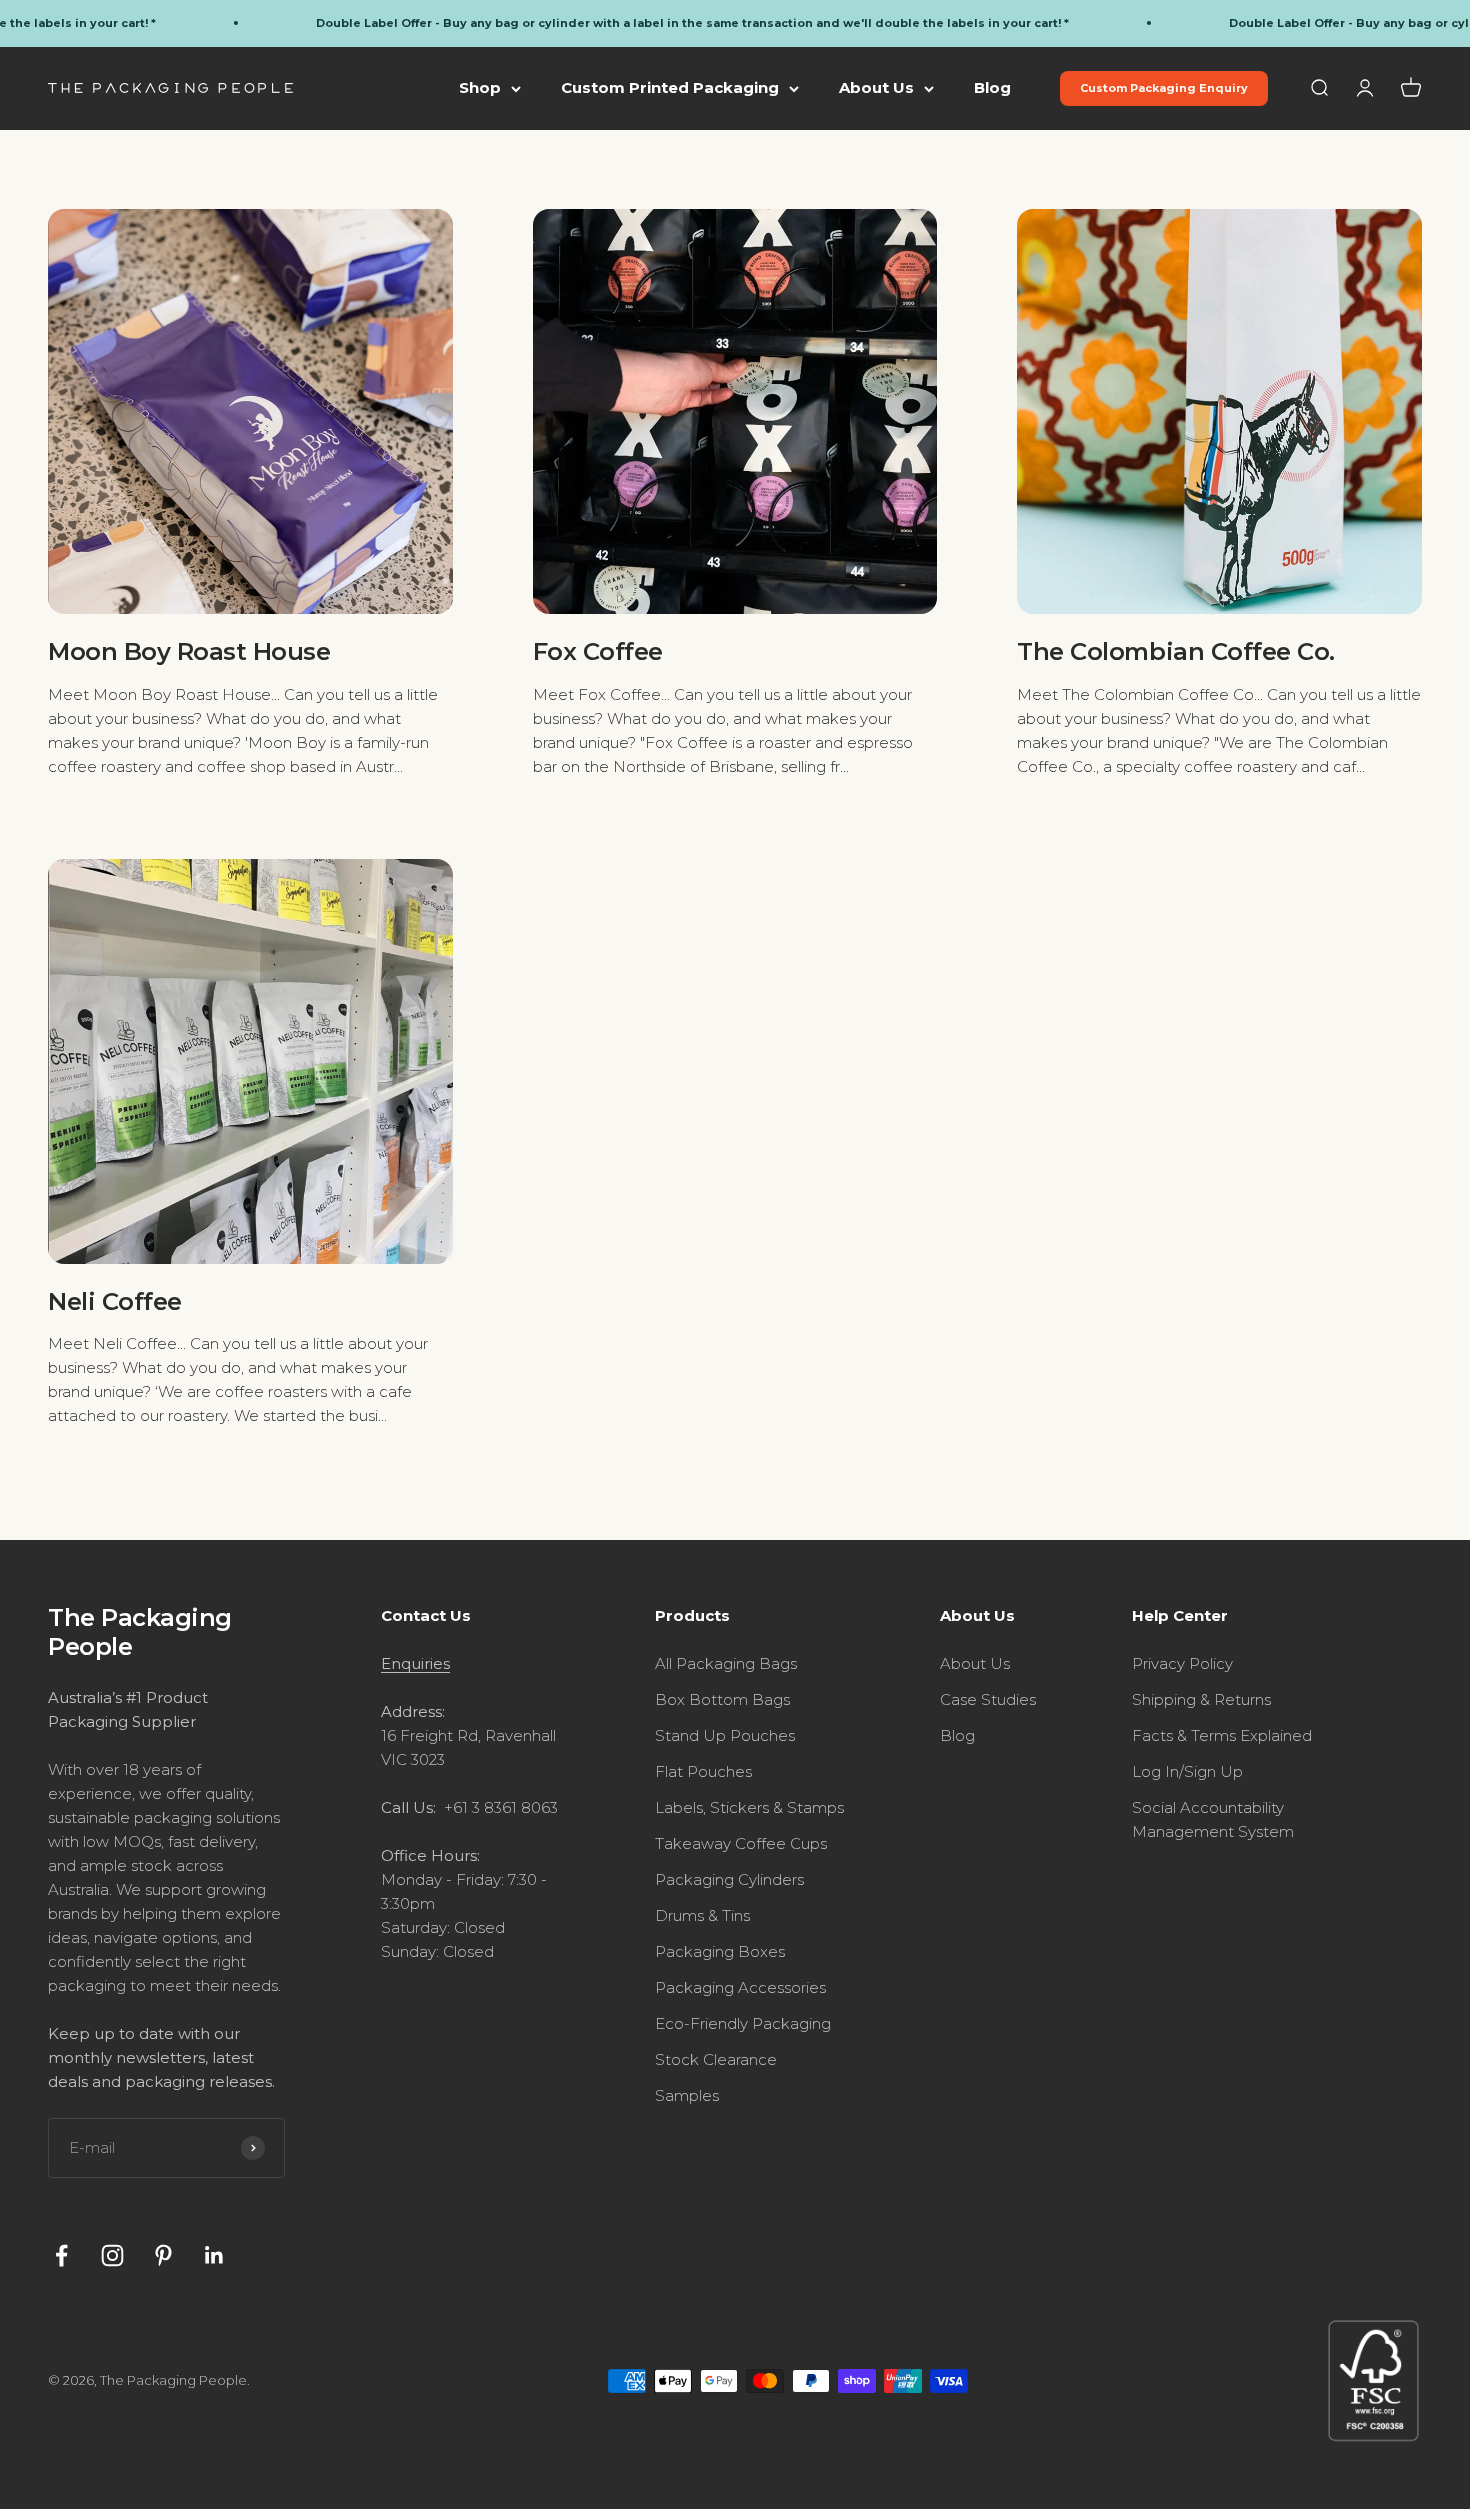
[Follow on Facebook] (61, 2255)
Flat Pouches (703, 1771)
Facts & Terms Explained (1222, 1735)
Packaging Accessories (740, 1987)
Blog (992, 87)
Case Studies (988, 1699)
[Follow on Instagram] (112, 2255)
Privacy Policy (1182, 1663)
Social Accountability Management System (1213, 1819)
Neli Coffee (115, 1301)
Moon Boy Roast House (189, 651)
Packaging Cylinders (729, 1879)
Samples (687, 2095)
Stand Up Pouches (725, 1735)
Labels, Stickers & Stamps (749, 1807)
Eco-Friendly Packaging (743, 2023)
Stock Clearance (716, 2059)
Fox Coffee (598, 651)
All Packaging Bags (726, 1663)
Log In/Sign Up (1187, 1771)
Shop (480, 87)
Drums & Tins (702, 1915)
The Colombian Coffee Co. (1175, 651)
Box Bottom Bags (722, 1699)
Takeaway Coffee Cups (741, 1843)
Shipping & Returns (1201, 1699)
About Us (876, 87)
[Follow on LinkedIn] (214, 2255)
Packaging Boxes (720, 1951)
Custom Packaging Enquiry (1164, 88)
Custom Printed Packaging (670, 87)
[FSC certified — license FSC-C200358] (1373, 2381)
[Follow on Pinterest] (163, 2255)
